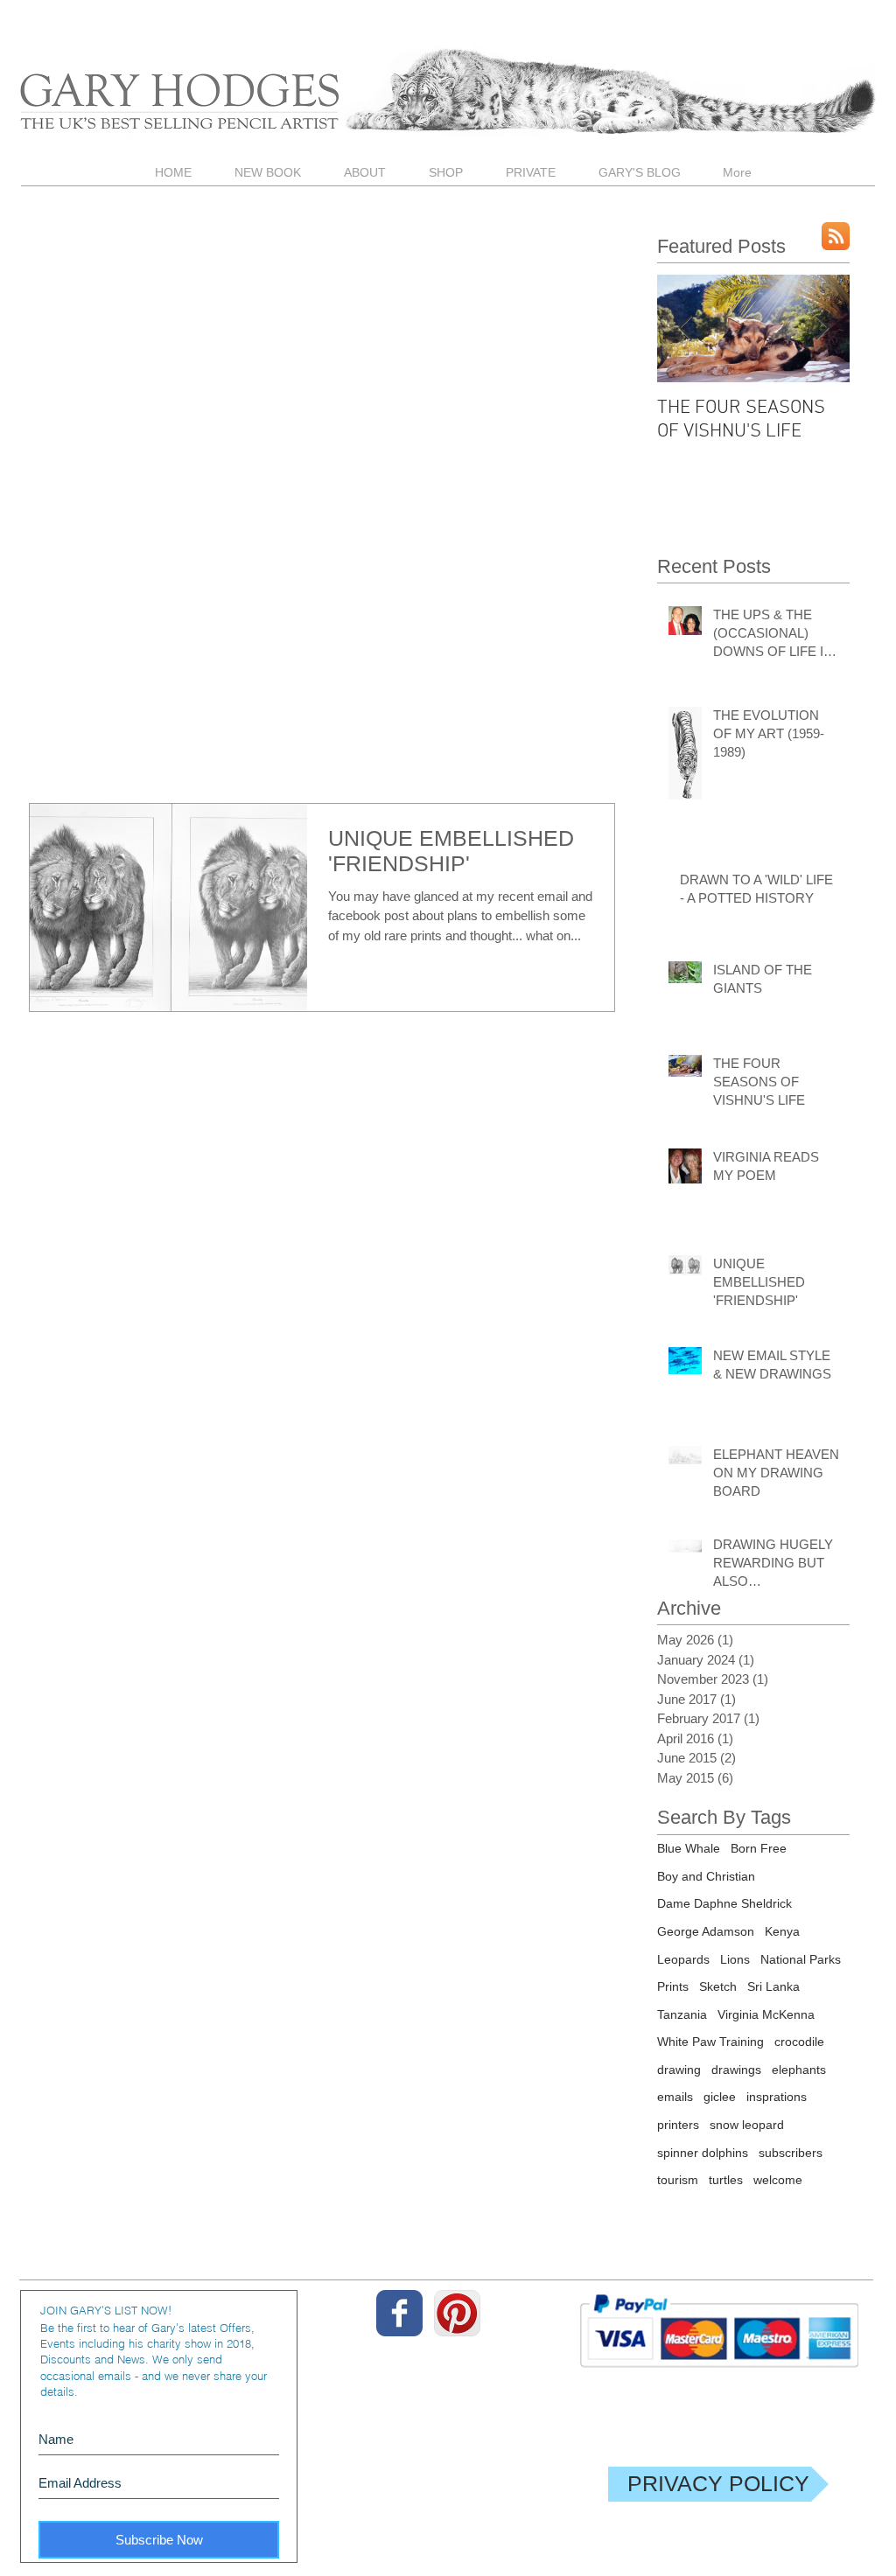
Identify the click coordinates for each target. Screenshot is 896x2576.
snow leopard (747, 2125)
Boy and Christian (706, 1876)
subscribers (791, 2153)
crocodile (799, 2042)
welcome (778, 2180)
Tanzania (682, 2014)
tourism (678, 2180)
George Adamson (706, 1931)
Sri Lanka (773, 1986)
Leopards (683, 1959)
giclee (720, 2097)
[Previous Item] (685, 328)
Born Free (759, 1848)
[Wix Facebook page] (399, 2313)
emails (675, 2097)
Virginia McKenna (766, 2014)
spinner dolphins (703, 2153)
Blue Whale (689, 1848)
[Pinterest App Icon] (457, 2313)
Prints (673, 1986)
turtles (726, 2180)
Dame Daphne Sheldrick (724, 1903)
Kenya (782, 1931)
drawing (679, 2070)
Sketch (718, 1986)
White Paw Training (710, 2042)
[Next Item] (822, 328)
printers (678, 2125)
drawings (736, 2070)
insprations (777, 2097)
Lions (735, 1959)
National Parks (801, 1959)
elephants (799, 2070)
